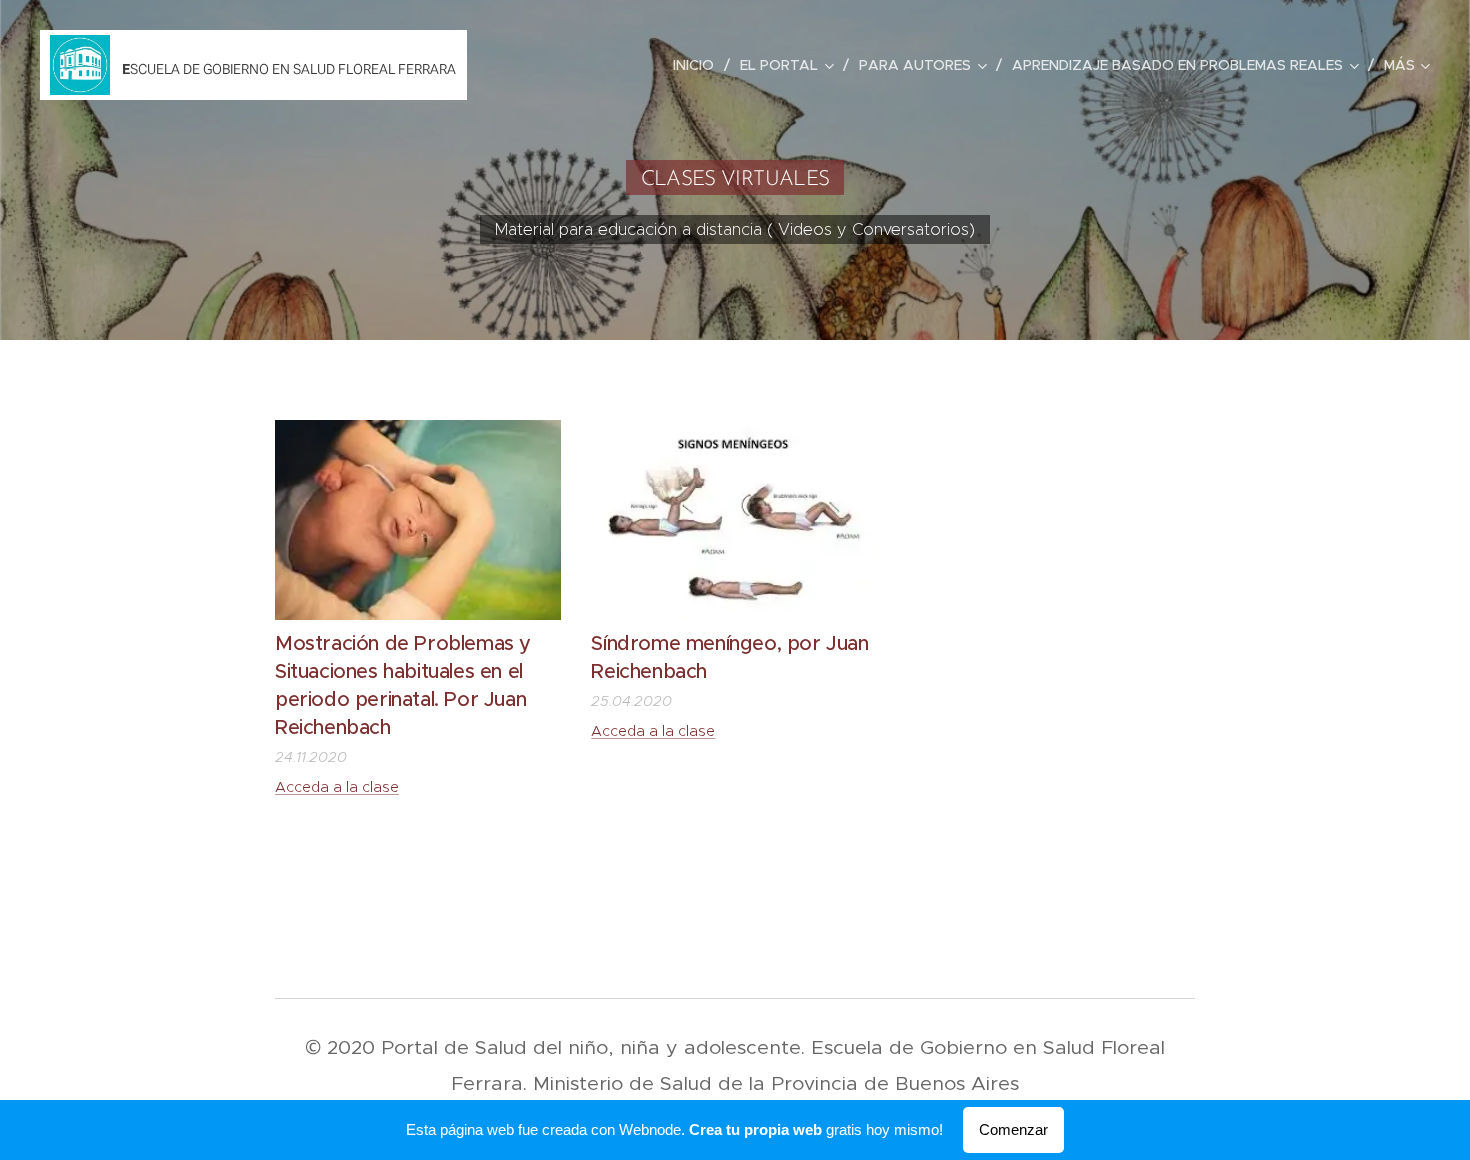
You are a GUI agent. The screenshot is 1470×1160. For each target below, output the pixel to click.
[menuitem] (699, 65)
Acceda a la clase (337, 787)
